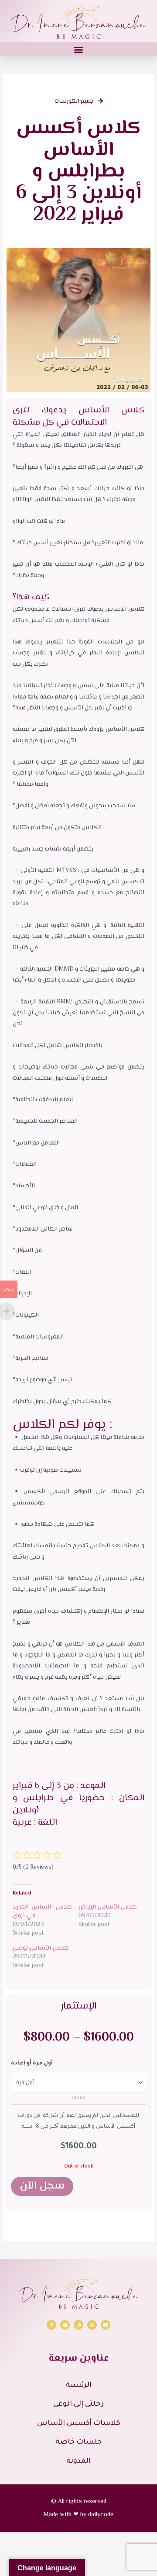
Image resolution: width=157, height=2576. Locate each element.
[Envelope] (106, 2325)
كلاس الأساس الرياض (108, 1907)
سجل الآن (42, 2186)
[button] (78, 49)
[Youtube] (65, 2325)
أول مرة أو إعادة (32, 2064)
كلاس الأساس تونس (41, 1948)
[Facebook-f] (51, 2325)
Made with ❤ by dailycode (78, 2515)
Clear (78, 2098)
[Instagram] (78, 2325)
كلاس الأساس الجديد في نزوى (42, 1912)
